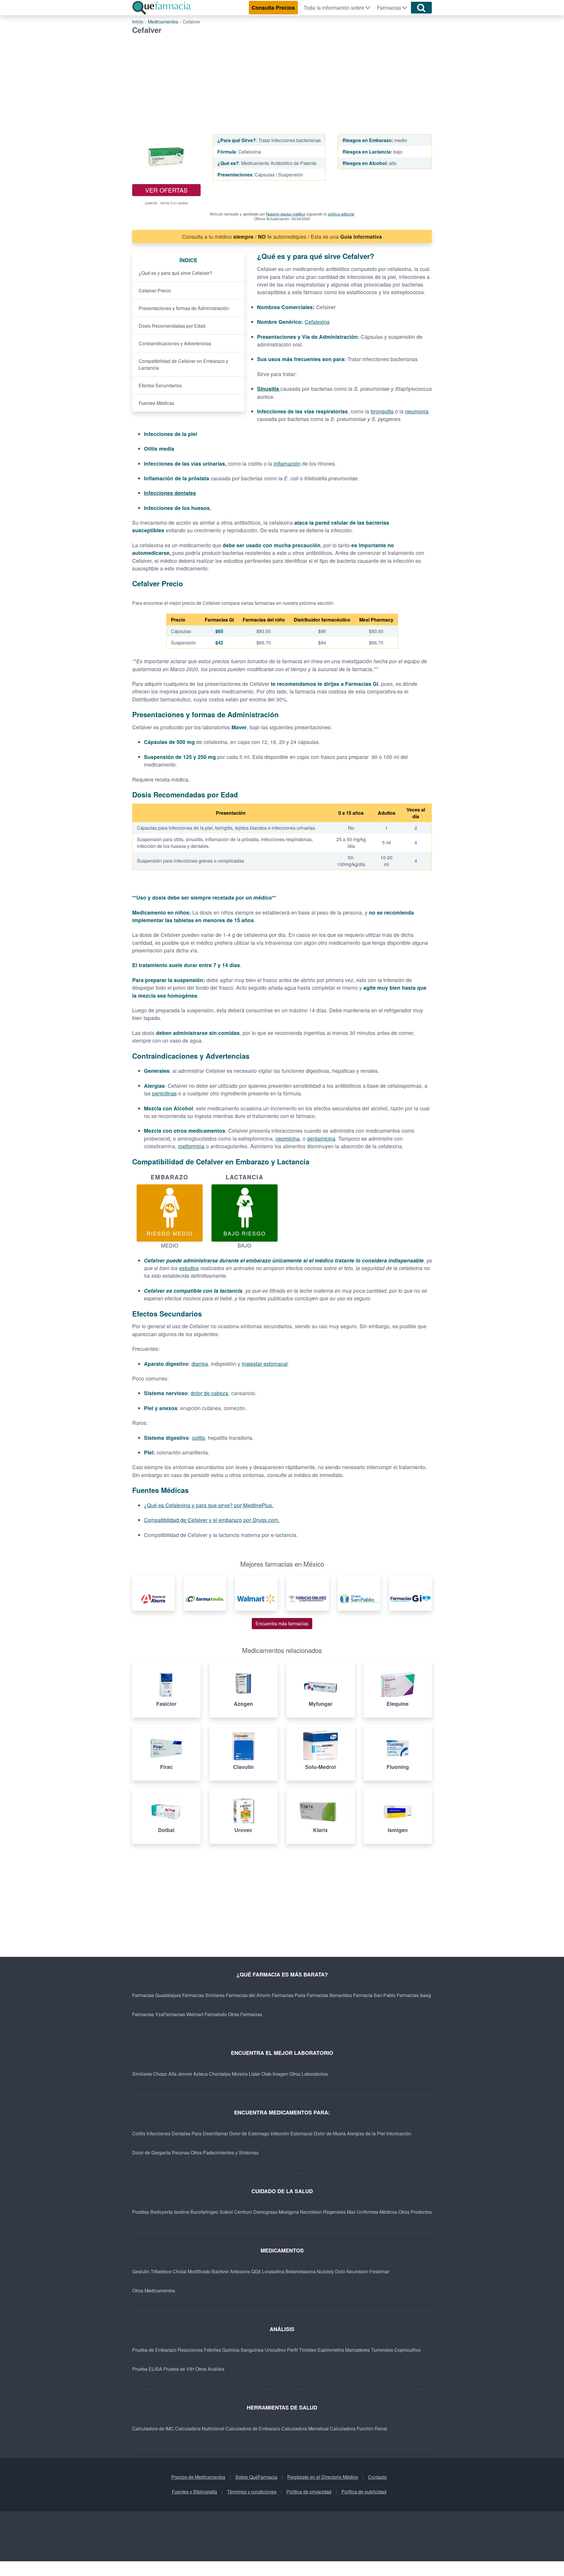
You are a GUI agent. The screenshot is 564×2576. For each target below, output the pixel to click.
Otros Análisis (210, 2369)
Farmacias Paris (289, 1995)
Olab (266, 2074)
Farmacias (389, 7)
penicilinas (164, 1093)
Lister (255, 2074)
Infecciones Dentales (168, 2133)
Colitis (139, 2133)
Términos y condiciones (252, 2492)
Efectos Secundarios (160, 385)
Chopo (160, 2074)
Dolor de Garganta (151, 2152)
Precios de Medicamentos (198, 2477)
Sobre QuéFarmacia (256, 2477)
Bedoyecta (162, 2212)
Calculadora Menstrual (305, 2428)
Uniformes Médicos (377, 2212)
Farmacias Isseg (414, 1995)
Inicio (138, 22)
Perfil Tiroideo (302, 2350)
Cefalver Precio (155, 291)
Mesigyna (289, 2212)
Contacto (377, 2477)
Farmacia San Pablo (374, 1995)
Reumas (181, 2152)
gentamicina (321, 1138)
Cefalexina (317, 322)
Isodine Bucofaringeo (196, 2212)
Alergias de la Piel (366, 2133)
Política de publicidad (364, 2492)
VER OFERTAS (166, 190)
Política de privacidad (309, 2492)
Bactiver (220, 2271)
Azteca (200, 2074)
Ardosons (240, 2271)
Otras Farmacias (245, 2014)
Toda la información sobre (334, 7)
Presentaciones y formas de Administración (184, 308)
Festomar (379, 2271)
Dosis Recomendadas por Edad (172, 326)
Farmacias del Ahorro (248, 1995)
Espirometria (331, 2350)
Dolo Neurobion (352, 2271)
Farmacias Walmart (183, 2014)
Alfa (172, 2074)
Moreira (240, 2074)
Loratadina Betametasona (289, 2271)
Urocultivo (275, 2350)
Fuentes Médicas (156, 403)
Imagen (280, 2074)
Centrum (243, 2212)
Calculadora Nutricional (200, 2428)
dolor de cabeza (209, 1393)
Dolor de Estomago (249, 2133)
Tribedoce (161, 2271)
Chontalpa (220, 2074)
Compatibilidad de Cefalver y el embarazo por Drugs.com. (212, 1520)
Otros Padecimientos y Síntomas (225, 2152)
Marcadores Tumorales (369, 2350)
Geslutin (141, 2271)
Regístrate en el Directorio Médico (323, 2477)
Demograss (265, 2212)
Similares (142, 2074)
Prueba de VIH (179, 2369)
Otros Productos (415, 2212)
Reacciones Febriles (199, 2350)
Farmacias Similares (203, 1995)
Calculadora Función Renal (359, 2428)
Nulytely (325, 2271)
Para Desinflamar (210, 2133)
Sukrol (226, 2212)
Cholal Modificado (192, 2271)
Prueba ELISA (147, 2369)
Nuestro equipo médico (286, 214)
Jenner (185, 2074)
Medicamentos (163, 22)
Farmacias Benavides (329, 1995)
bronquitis (382, 411)
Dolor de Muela (330, 2133)
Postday (141, 2212)
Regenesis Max (339, 2212)
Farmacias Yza (148, 2014)
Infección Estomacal (292, 2133)
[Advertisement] (282, 78)
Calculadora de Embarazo (253, 2428)
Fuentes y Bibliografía (194, 2492)
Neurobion (311, 2212)
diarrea (200, 1364)
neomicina (288, 1138)
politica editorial (341, 214)
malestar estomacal (265, 1364)
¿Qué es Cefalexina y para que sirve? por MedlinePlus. (209, 1505)
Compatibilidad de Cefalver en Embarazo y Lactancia (183, 364)
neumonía (417, 411)
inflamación (287, 463)
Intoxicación (399, 2133)
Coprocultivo (407, 2350)
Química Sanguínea (243, 2350)
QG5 (256, 2271)
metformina (191, 1146)
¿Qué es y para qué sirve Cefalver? (175, 273)
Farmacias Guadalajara (157, 1995)
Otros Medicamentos (154, 2290)
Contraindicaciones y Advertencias (175, 343)
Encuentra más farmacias (282, 1623)
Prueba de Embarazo (154, 2350)
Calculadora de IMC (153, 2428)
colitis (198, 1438)
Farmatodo (216, 2014)
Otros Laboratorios (309, 2074)
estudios (189, 1268)
